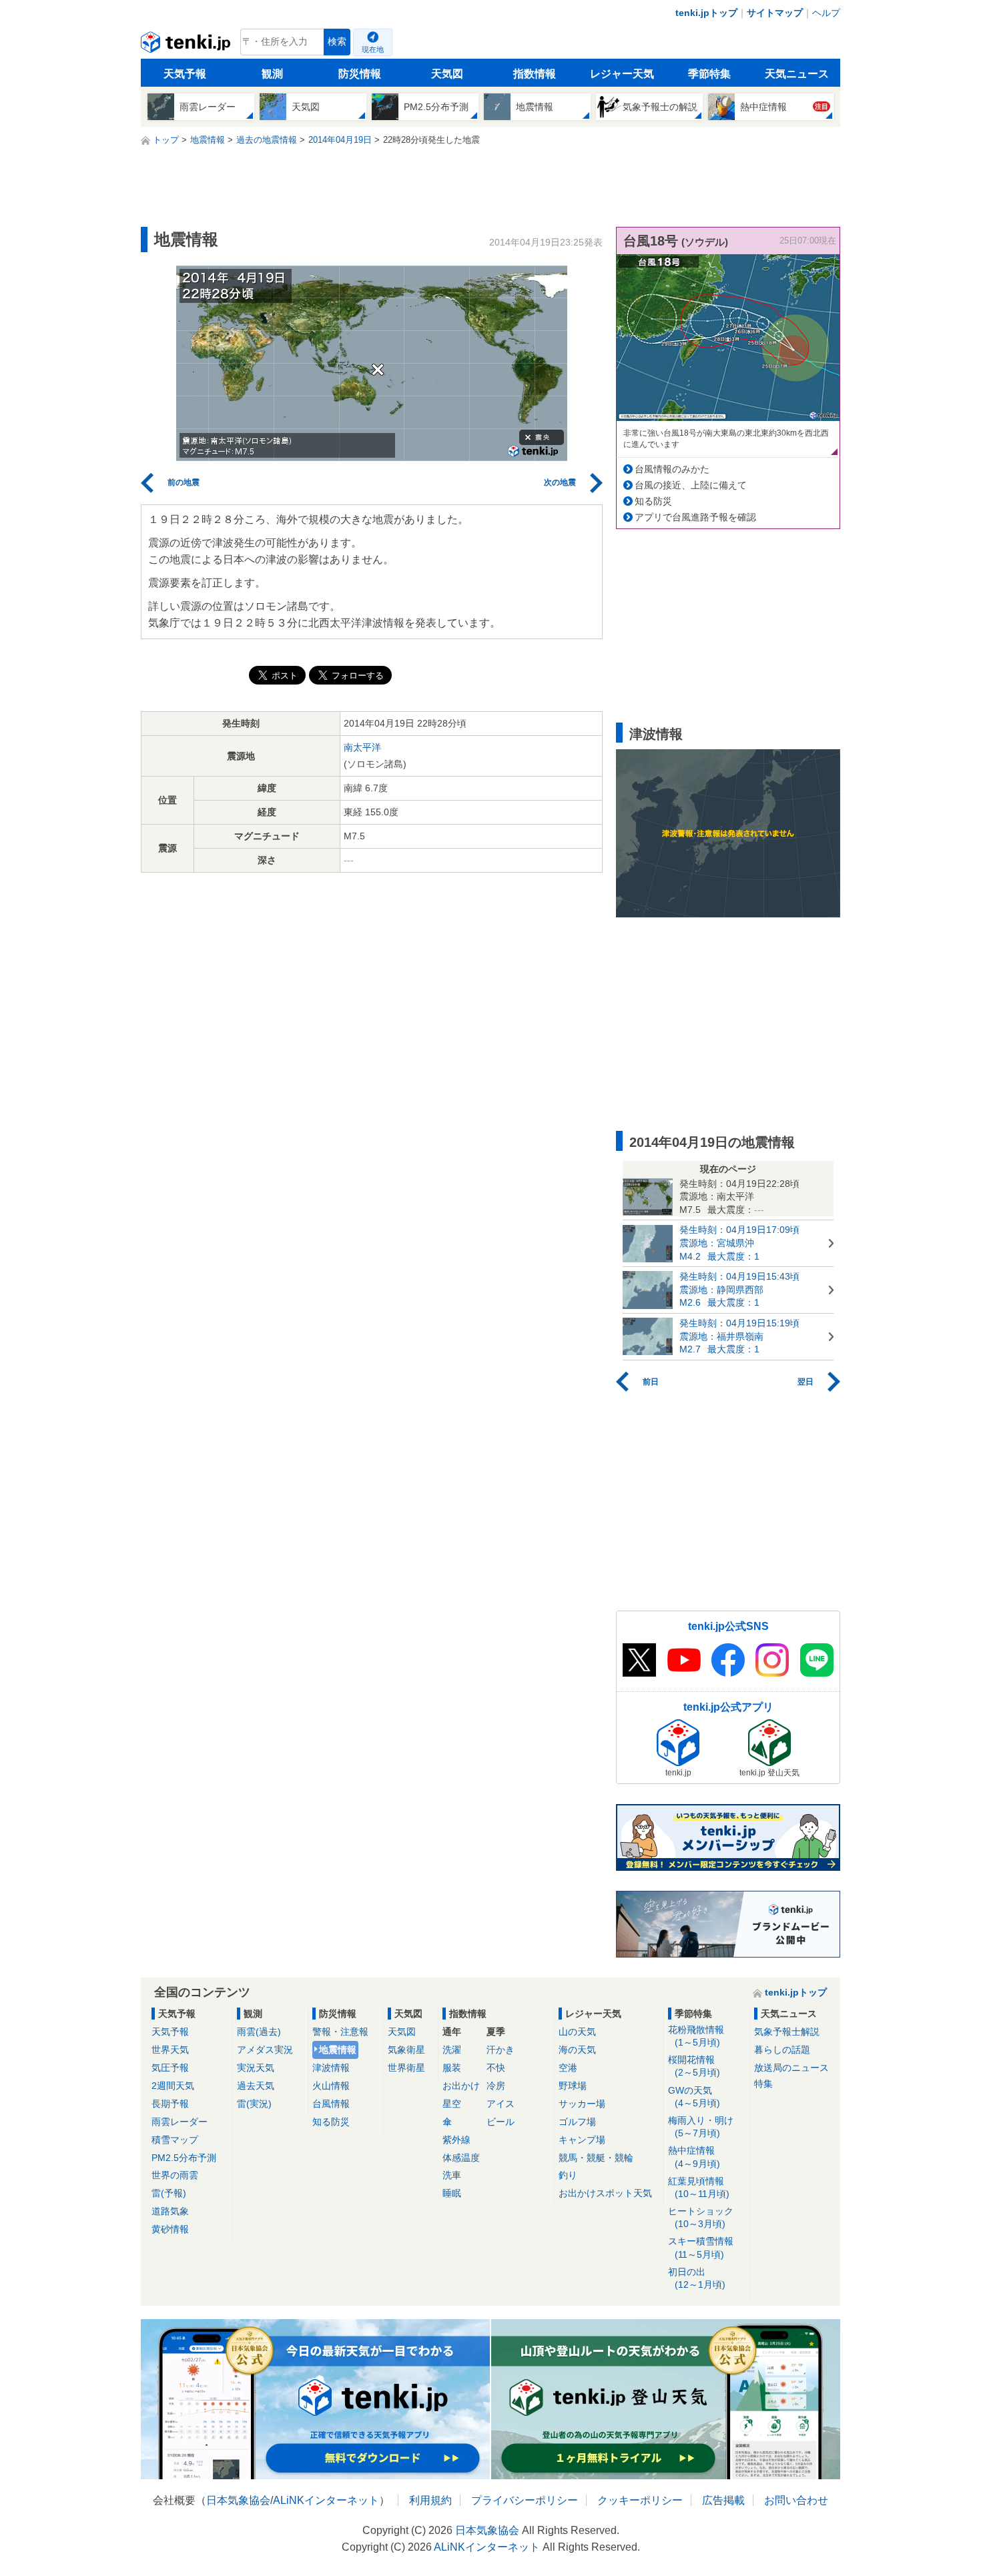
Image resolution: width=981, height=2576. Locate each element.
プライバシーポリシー (525, 2500)
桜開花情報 (694, 2066)
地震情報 (338, 2050)
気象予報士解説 (787, 2032)
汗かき (501, 2050)
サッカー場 (582, 2104)
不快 (496, 2068)
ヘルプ (826, 13)
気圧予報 (170, 2068)
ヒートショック (701, 2217)
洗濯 (452, 2050)
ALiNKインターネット (326, 2500)
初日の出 (697, 2278)
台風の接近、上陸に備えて (691, 485)
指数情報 (535, 74)
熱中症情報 (694, 2157)
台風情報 (331, 2104)
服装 (452, 2068)
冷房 (496, 2086)
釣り (568, 2175)
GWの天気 (694, 2097)
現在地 (373, 49)
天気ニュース (797, 74)
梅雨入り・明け (701, 2127)
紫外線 (456, 2140)
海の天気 (577, 2050)
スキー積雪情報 (701, 2247)
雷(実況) (254, 2104)
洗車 (452, 2175)
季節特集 (709, 74)
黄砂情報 (170, 2229)
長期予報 (170, 2104)
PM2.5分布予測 (184, 2158)
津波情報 (331, 2068)
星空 (452, 2104)
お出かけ (461, 2086)
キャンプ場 (582, 2140)
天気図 (447, 74)
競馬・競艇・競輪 (596, 2158)
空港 (568, 2068)
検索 (337, 42)
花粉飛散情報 (696, 2036)
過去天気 (256, 2086)
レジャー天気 (622, 74)
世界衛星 (406, 2068)
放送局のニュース (791, 2068)
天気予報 (185, 74)
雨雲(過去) (259, 2032)
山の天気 (577, 2032)
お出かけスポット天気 (605, 2193)
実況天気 (256, 2068)
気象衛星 (406, 2050)
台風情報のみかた (672, 469)
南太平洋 (362, 747)
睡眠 (452, 2193)
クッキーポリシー (640, 2500)
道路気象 (170, 2211)
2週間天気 (173, 2086)
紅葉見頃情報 (699, 2187)
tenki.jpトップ (706, 13)
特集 (763, 2084)
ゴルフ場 (577, 2122)
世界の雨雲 (175, 2175)
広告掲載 (723, 2500)
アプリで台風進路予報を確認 (695, 517)
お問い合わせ (796, 2500)
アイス (501, 2104)
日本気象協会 (238, 2500)
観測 (272, 74)
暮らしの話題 (782, 2050)
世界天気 (170, 2050)
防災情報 (360, 74)
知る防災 (653, 501)
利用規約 (430, 2500)
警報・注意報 (340, 2032)
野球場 (573, 2086)
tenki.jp (187, 45)
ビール (501, 2122)
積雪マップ (175, 2140)
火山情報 (331, 2086)
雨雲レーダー (180, 2122)
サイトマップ (775, 13)
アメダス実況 (265, 2050)
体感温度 (461, 2158)
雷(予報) (169, 2193)
